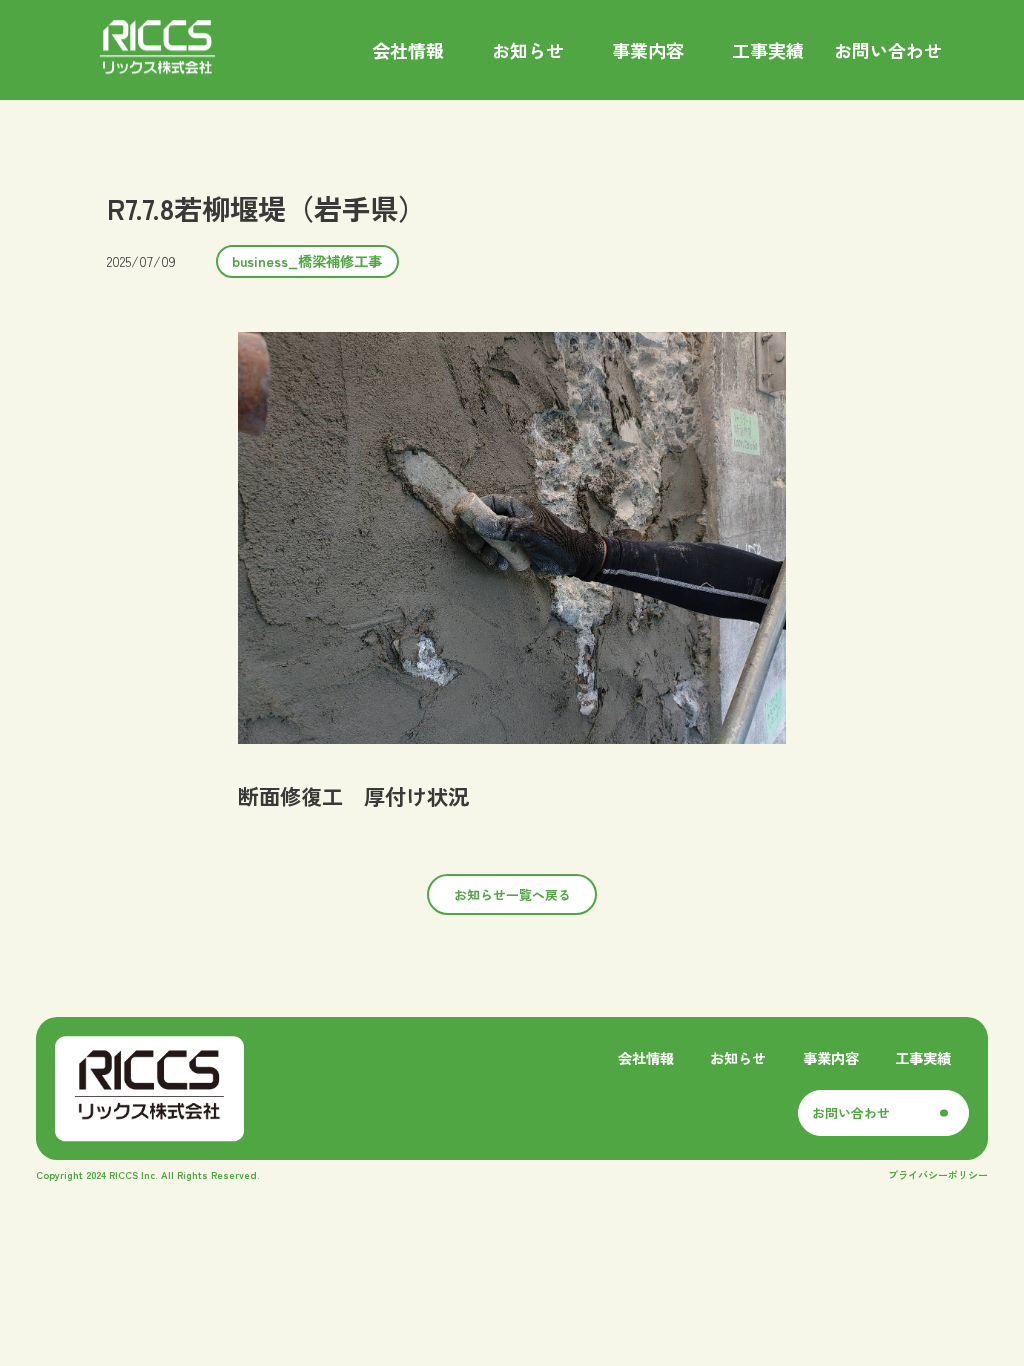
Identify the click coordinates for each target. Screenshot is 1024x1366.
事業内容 (831, 1058)
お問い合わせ (851, 1112)
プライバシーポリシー (938, 1174)
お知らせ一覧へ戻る (512, 894)
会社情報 (646, 1058)
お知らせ (738, 1058)
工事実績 (923, 1058)
